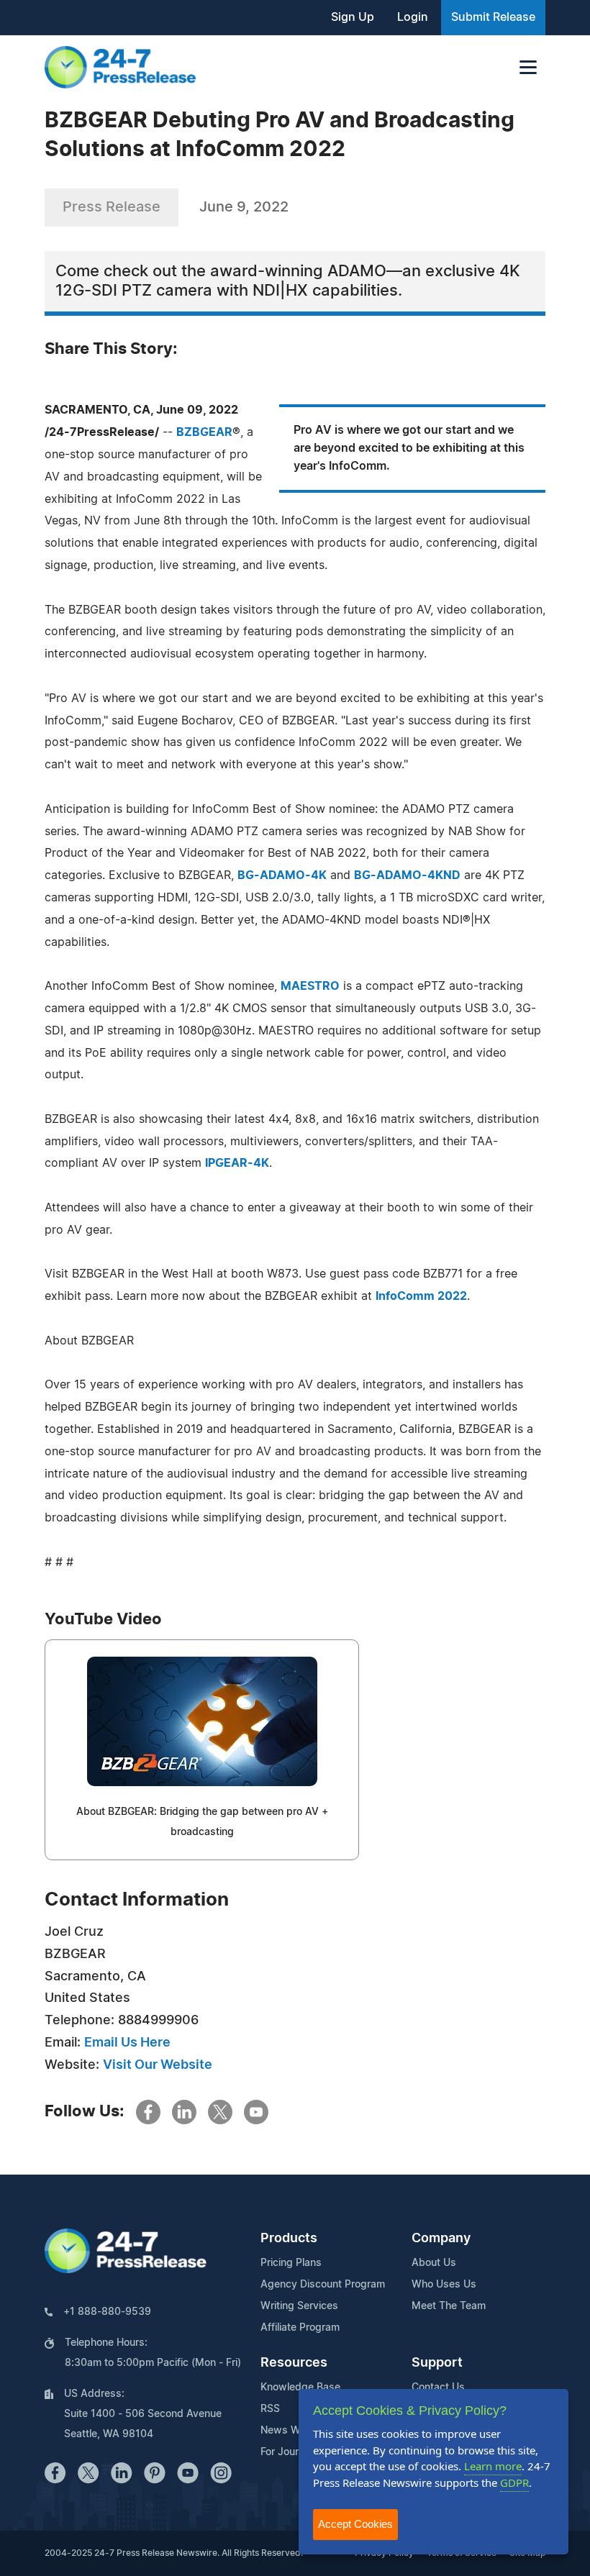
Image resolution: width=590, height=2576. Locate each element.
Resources (294, 2363)
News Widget (293, 2431)
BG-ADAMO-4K (282, 875)
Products (289, 2239)
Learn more (493, 2466)
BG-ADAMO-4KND (407, 875)
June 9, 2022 (244, 207)
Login (413, 17)
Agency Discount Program (323, 2285)
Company (441, 2239)
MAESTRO (310, 986)
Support (437, 2363)
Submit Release (493, 17)
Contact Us (438, 2388)
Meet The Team (449, 2306)
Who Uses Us (444, 2285)
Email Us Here (127, 2043)
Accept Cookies (355, 2524)
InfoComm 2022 (421, 1296)
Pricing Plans (291, 2263)
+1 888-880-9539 (107, 2312)
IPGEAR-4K (237, 1163)
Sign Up (353, 17)
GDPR (514, 2482)
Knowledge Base (300, 2388)
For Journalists (295, 2452)
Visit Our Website (158, 2065)
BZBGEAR (204, 432)
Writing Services (299, 2306)
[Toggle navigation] (528, 67)
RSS (270, 2409)
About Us (434, 2263)
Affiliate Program (300, 2328)
